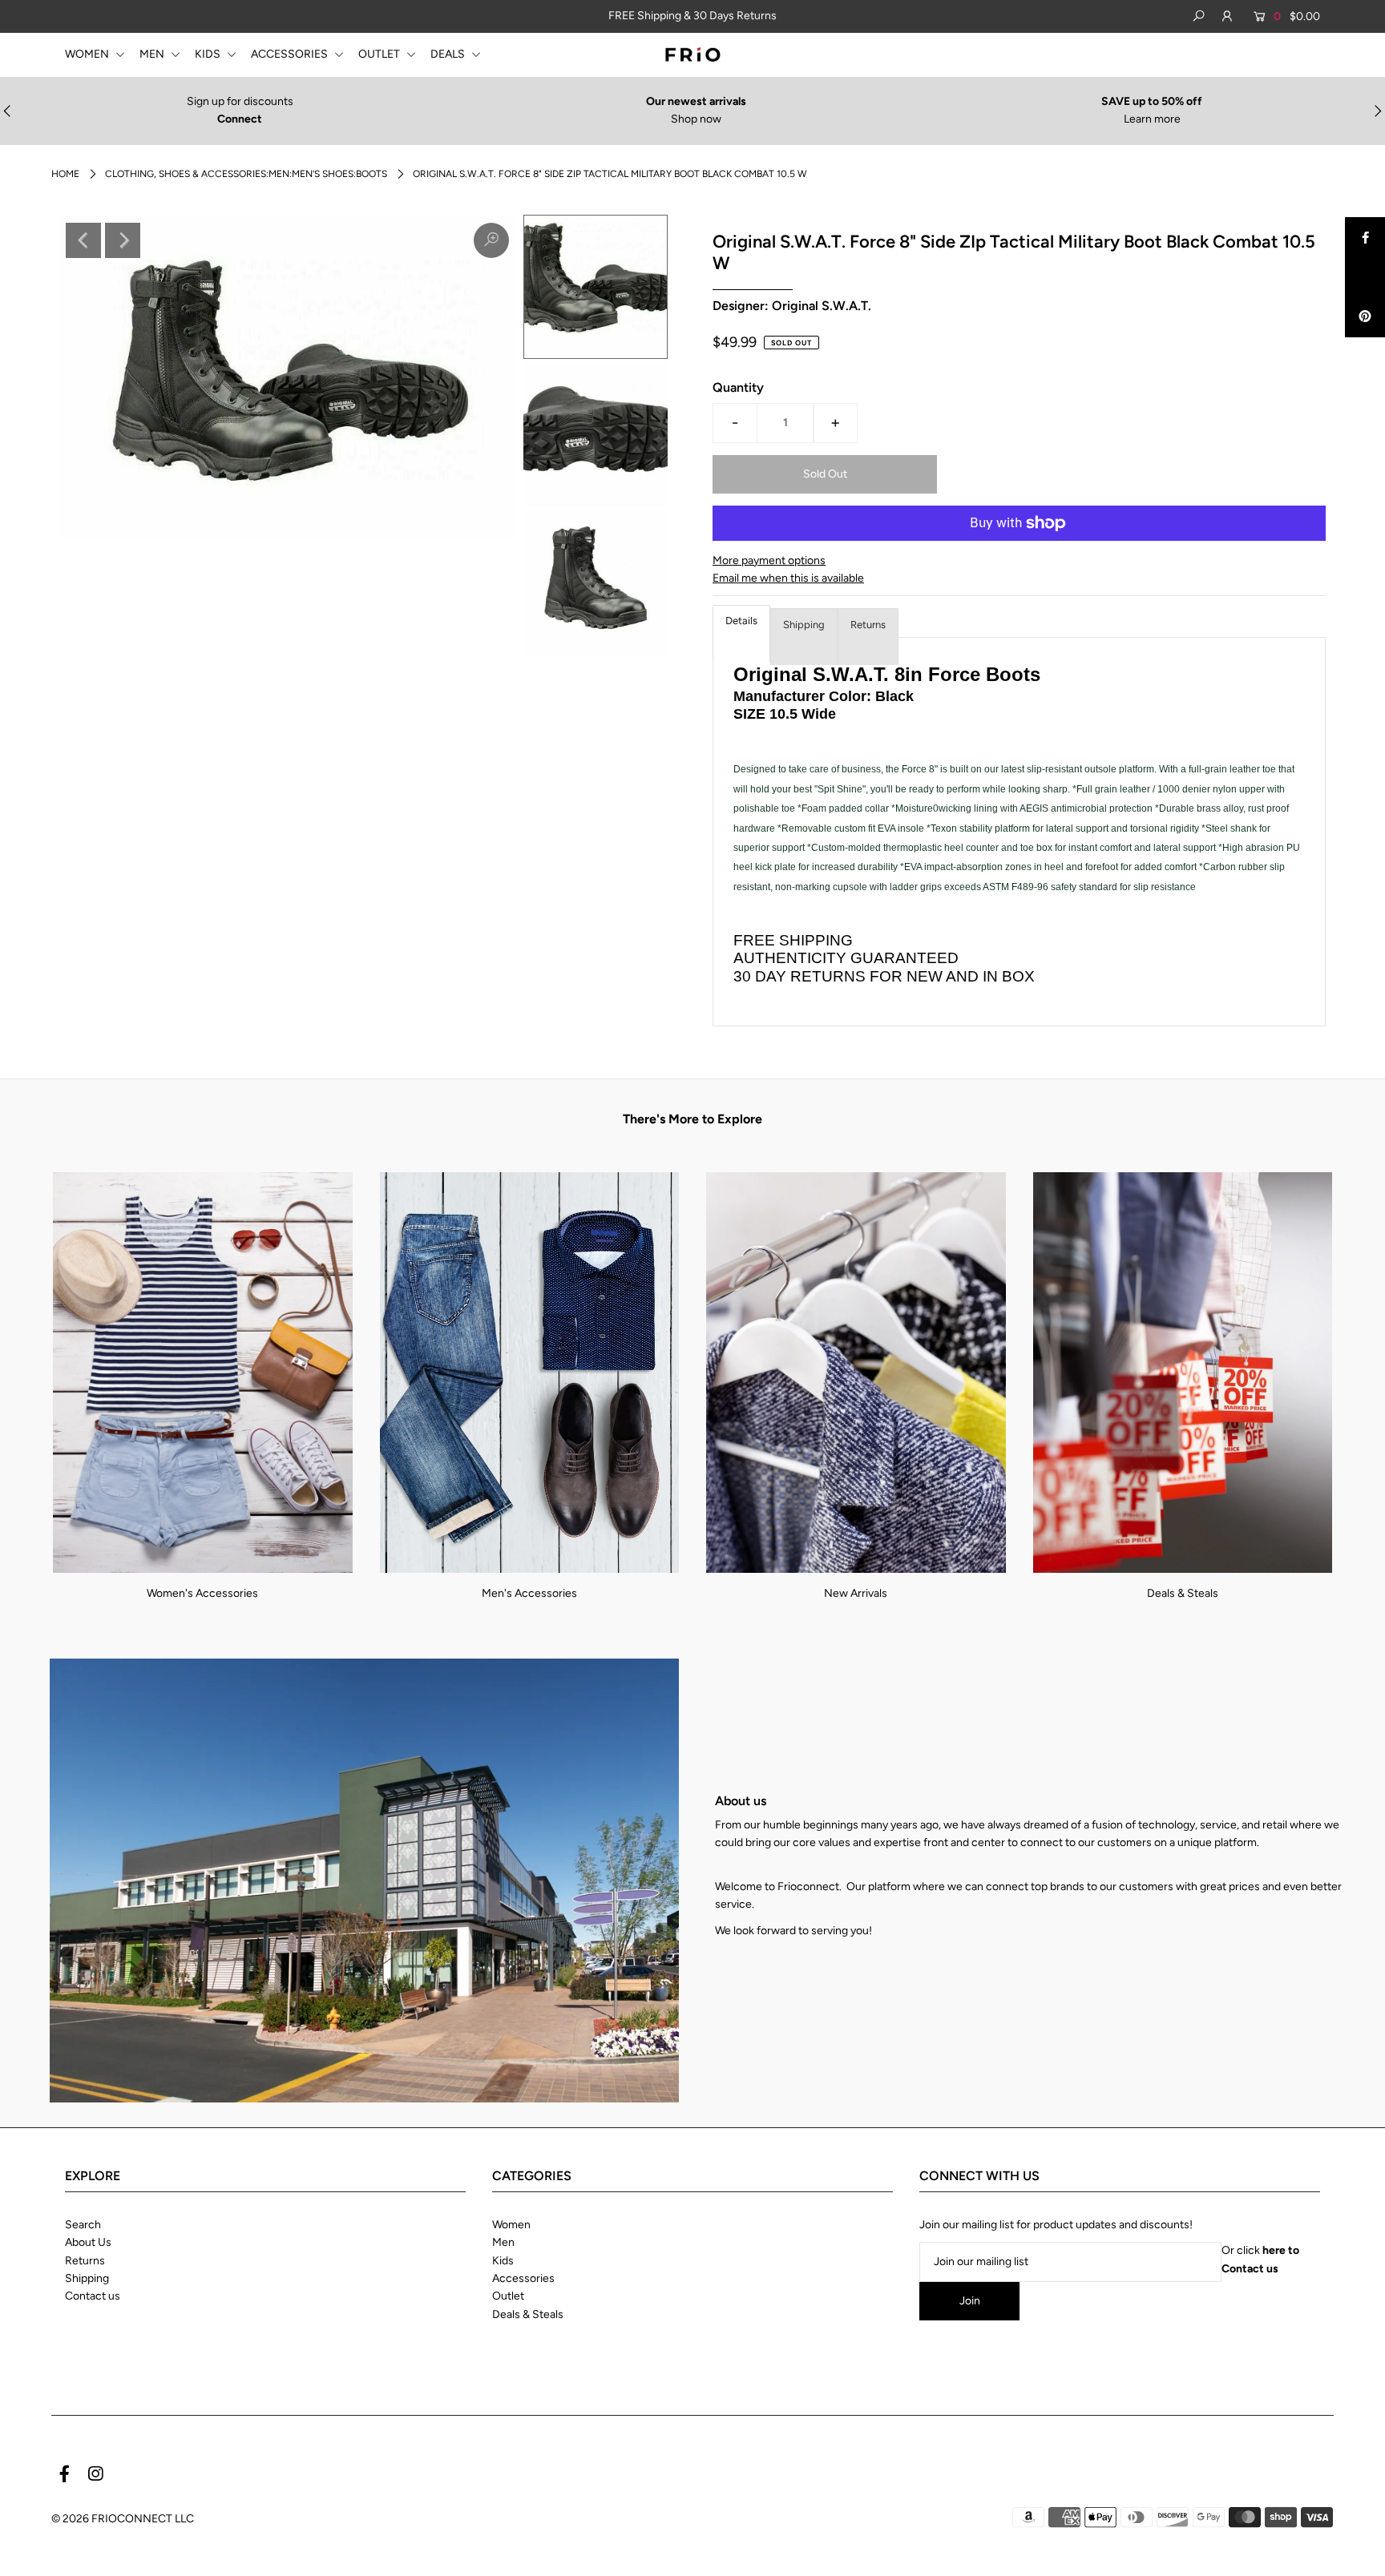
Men (503, 2242)
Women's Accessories (202, 1593)
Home (65, 174)
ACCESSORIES (291, 54)
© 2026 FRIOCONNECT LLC (123, 2519)
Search (83, 2225)
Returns (868, 625)
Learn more (1152, 119)
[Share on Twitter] (1365, 277)
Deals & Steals (1183, 1593)
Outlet (508, 2296)
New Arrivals (856, 1593)
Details (741, 621)
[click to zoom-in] (491, 240)
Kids (503, 2261)
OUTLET (380, 54)
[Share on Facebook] (1365, 237)
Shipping (804, 625)
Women (511, 2225)
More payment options (769, 560)
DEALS (449, 54)
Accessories (523, 2278)
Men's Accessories (529, 1593)
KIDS (209, 54)
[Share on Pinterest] (1365, 317)
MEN (153, 54)
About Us (88, 2242)
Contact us (93, 2296)
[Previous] (83, 240)
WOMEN (88, 54)
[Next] (123, 240)
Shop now (696, 119)
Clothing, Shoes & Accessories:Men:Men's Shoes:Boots (246, 174)
